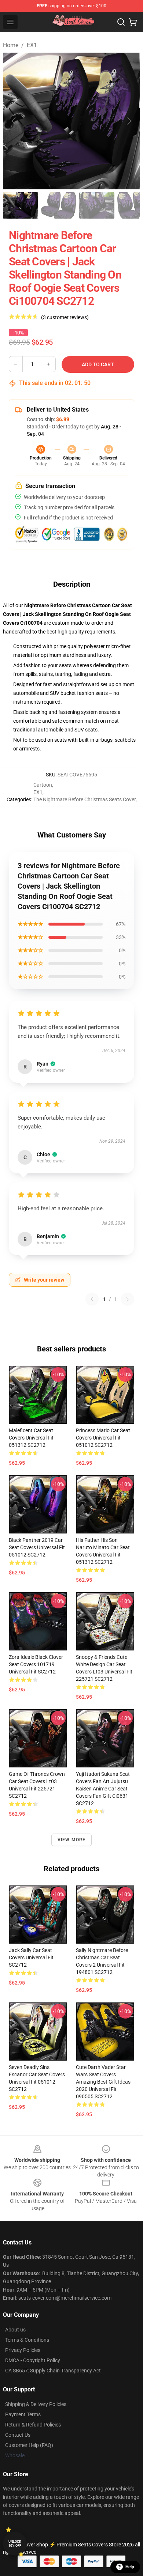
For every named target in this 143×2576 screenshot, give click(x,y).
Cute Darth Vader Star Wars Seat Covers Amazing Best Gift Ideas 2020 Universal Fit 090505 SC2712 (103, 2082)
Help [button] (130, 2567)
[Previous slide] (14, 121)
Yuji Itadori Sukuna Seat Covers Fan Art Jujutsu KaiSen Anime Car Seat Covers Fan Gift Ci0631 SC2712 (103, 1789)
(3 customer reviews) (65, 317)
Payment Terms (23, 2414)
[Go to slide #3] (97, 205)
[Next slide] (129, 121)
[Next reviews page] (128, 1299)
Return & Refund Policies (33, 2425)
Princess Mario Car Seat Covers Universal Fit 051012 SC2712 (103, 1438)
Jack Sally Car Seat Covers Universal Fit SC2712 (31, 1957)
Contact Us (18, 2435)
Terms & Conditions (27, 2340)
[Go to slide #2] (59, 205)
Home (11, 45)
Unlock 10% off (15, 2544)
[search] (121, 22)
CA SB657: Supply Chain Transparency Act (53, 2371)
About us (15, 2330)
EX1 (32, 45)
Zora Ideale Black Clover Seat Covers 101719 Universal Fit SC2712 (36, 1664)
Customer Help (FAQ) (29, 2445)
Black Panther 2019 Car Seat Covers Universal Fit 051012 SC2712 (37, 1547)
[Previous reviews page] (92, 1299)
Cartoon (43, 785)
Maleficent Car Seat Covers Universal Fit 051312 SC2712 (31, 1438)
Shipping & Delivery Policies (36, 2404)
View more (72, 1840)
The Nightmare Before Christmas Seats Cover (85, 799)
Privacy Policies (23, 2350)
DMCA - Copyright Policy (33, 2360)
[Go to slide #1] (21, 205)
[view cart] (133, 22)
